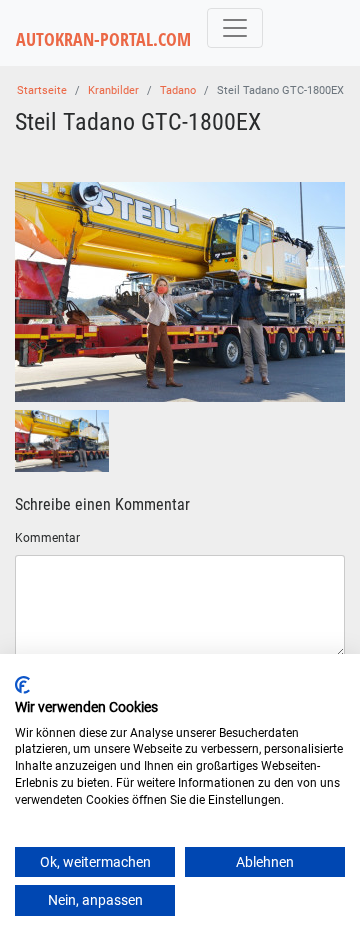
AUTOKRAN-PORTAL (103, 39)
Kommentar (47, 538)
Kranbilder (113, 90)
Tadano (178, 90)
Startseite (42, 90)
